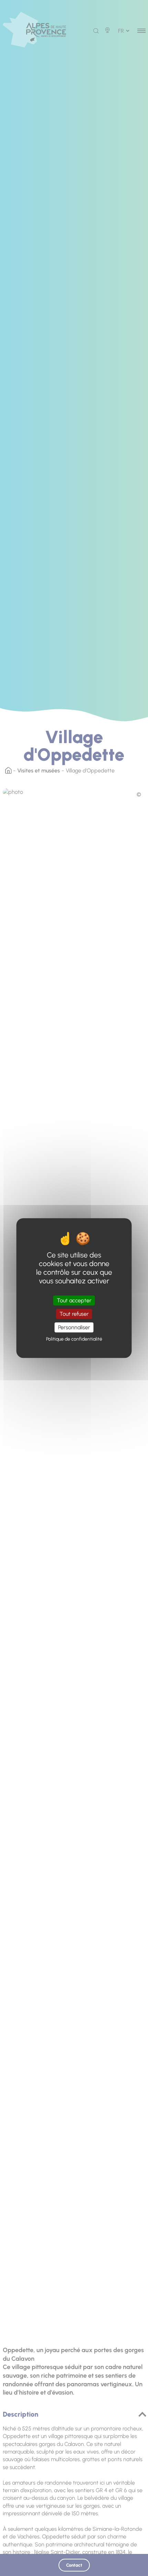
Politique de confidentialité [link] (74, 1339)
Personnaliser (74, 1327)
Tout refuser (74, 1314)
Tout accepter (74, 1300)
